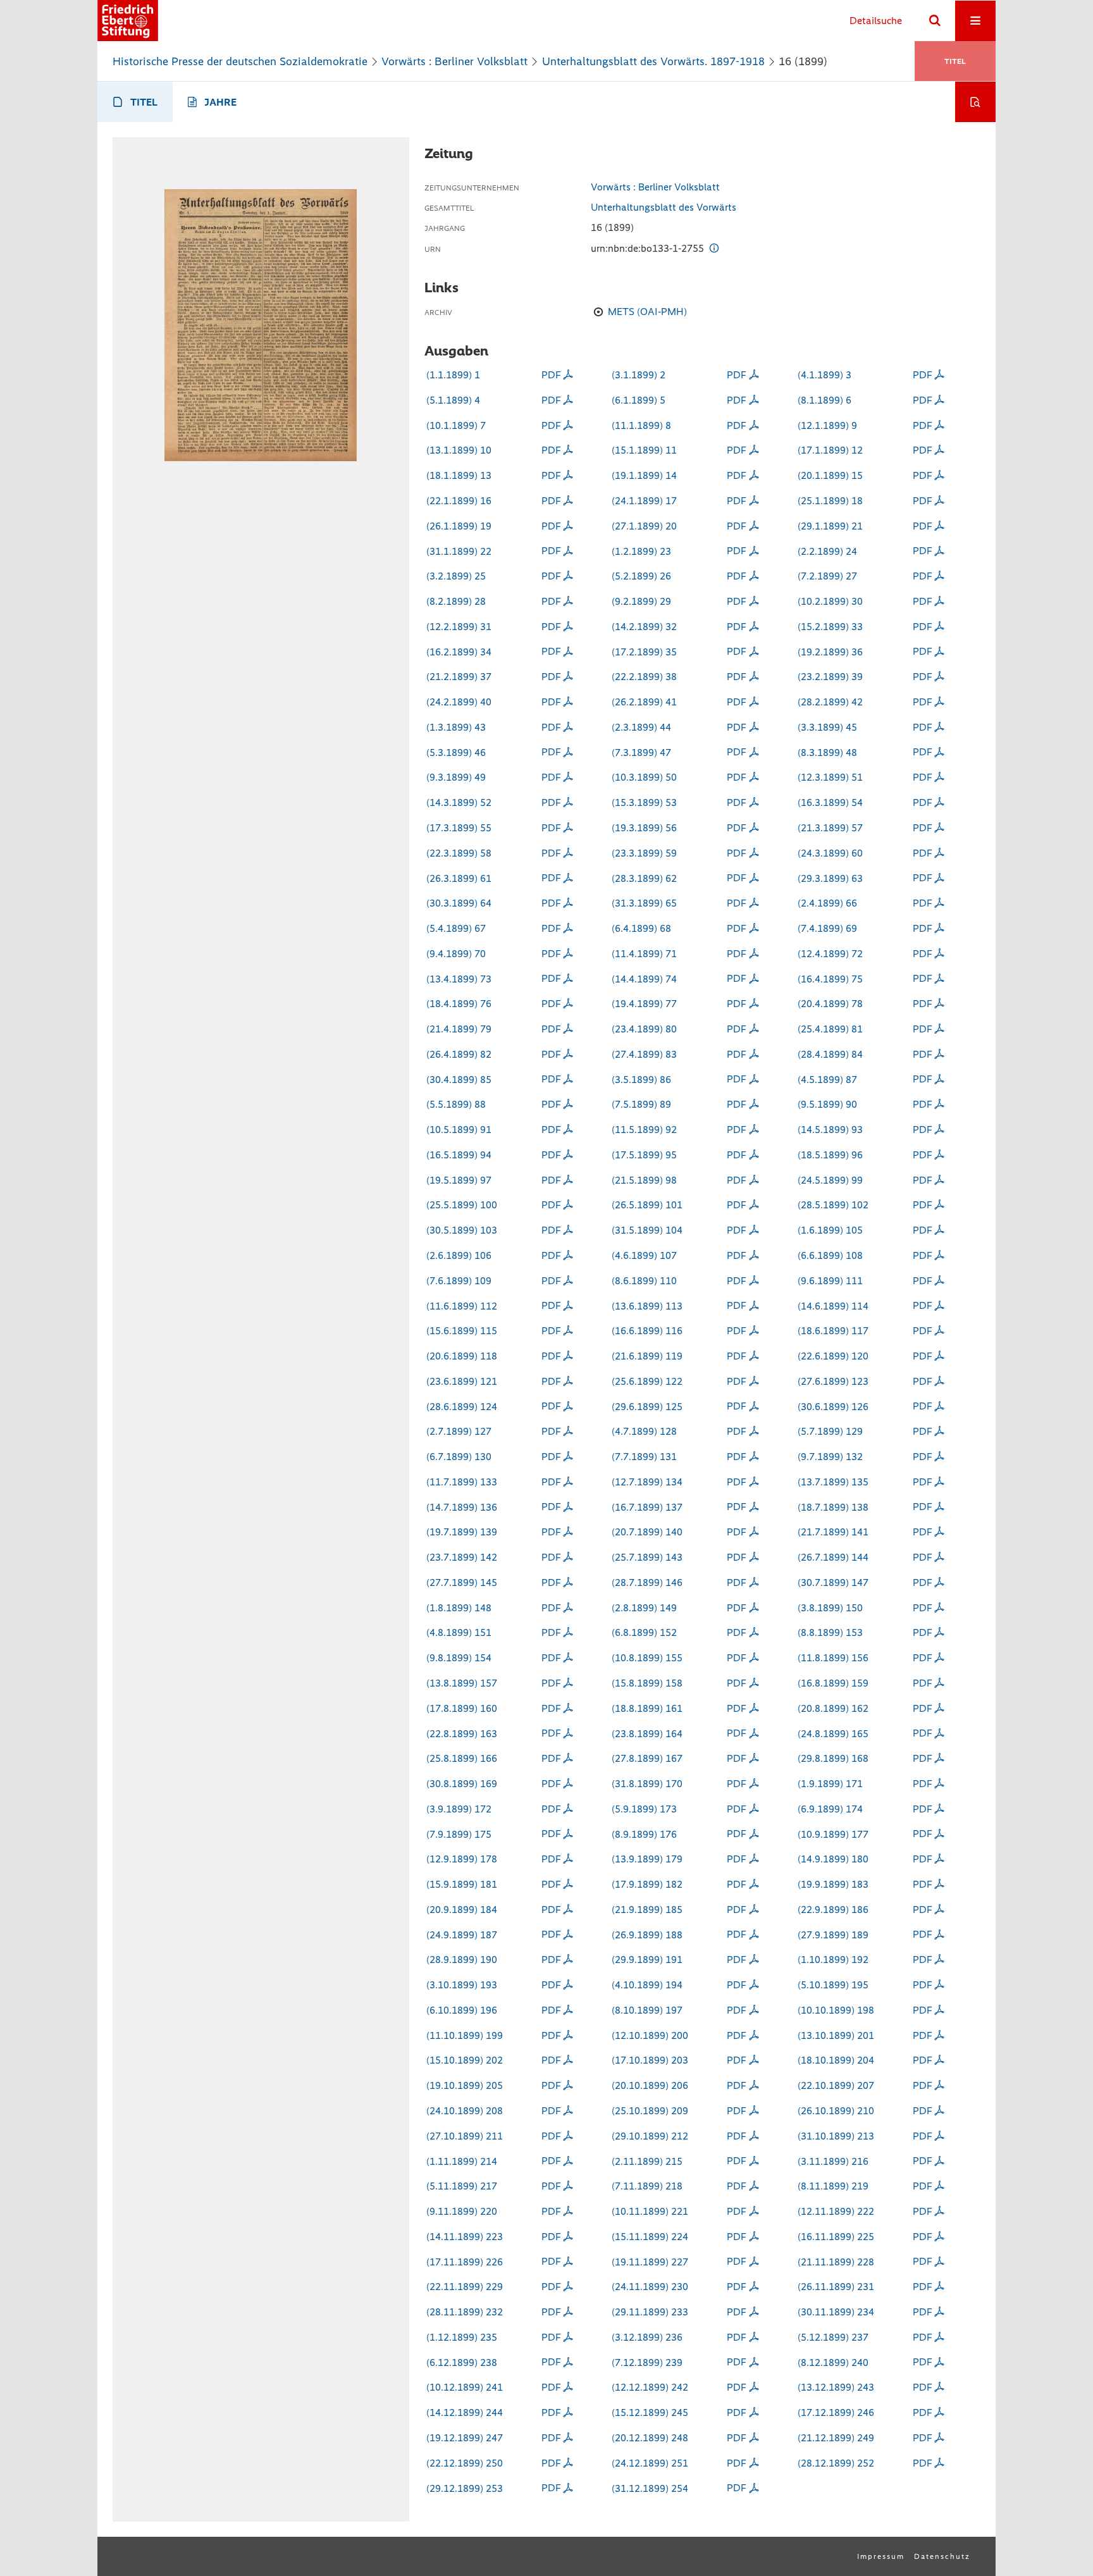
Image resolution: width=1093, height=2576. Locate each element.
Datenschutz (942, 2556)
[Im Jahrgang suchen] (975, 102)
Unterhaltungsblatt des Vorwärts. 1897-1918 (653, 61)
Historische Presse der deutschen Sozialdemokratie (240, 61)
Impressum (881, 2556)
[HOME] (128, 21)
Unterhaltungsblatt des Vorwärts (664, 207)
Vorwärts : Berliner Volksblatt (454, 61)
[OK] (935, 21)
